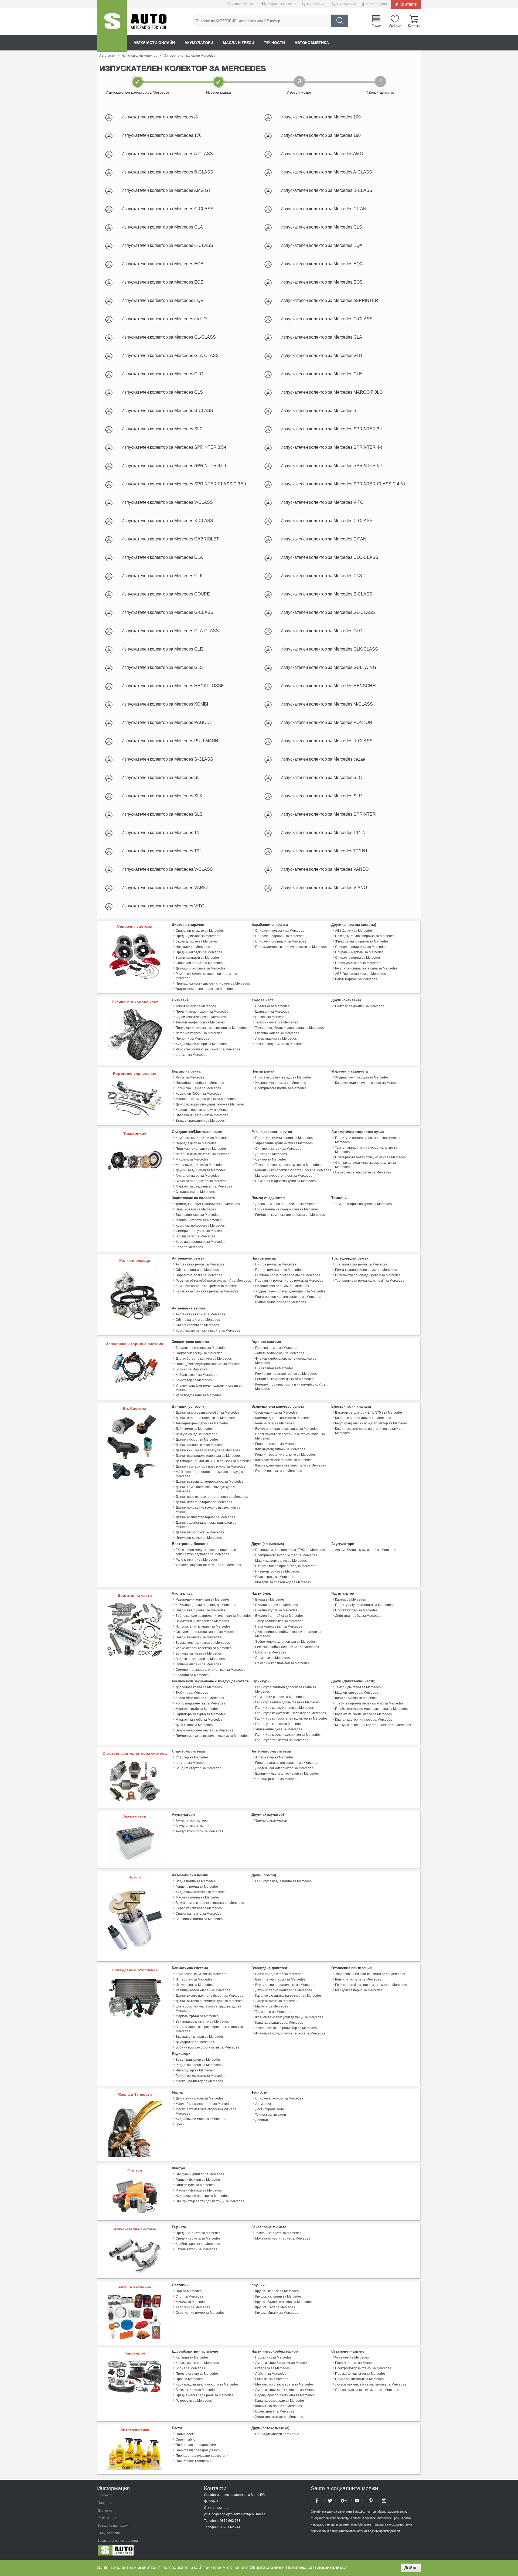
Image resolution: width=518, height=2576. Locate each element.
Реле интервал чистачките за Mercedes (285, 1455)
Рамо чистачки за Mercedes (356, 2363)
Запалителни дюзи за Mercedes (280, 1353)
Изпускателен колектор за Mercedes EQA (322, 245)
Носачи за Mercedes (271, 1017)
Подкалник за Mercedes (273, 2357)
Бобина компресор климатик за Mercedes (207, 2047)
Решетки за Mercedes (272, 2379)
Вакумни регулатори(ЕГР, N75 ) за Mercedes (369, 1413)
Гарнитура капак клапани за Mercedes (284, 1708)
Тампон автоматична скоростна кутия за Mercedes (366, 1150)
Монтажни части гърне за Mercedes (283, 2238)
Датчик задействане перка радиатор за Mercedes (206, 1525)
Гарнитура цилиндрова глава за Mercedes (287, 1702)
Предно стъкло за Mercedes (197, 2374)
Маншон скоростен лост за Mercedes (284, 1176)
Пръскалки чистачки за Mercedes (360, 2374)
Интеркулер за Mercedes (195, 2070)
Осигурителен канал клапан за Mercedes (207, 1632)
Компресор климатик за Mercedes (201, 1974)
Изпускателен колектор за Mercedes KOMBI (165, 704)
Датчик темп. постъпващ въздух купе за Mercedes (206, 1489)
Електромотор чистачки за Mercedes (363, 2368)
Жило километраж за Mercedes (279, 2417)
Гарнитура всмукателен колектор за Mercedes (291, 1713)
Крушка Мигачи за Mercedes (277, 2313)
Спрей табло (185, 2439)
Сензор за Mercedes (271, 1159)
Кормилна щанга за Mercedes (198, 1088)
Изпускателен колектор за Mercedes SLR (321, 796)
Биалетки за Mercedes (272, 1006)
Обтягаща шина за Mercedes (198, 1320)
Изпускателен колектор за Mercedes (204, 1648)
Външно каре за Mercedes (196, 1209)
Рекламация (107, 2518)
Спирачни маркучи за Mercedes (359, 952)
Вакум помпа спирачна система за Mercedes (210, 1903)
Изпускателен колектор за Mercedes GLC (162, 374)
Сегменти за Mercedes (272, 1658)
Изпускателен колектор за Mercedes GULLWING (328, 667)
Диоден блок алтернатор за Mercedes (284, 1768)
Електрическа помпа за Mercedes (281, 1088)
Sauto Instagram (384, 2500)
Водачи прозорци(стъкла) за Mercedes (285, 2395)
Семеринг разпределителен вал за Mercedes (210, 1670)
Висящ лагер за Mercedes (195, 1236)
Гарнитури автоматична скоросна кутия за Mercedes (368, 1140)
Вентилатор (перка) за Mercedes (280, 1979)
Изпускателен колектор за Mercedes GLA (321, 337)
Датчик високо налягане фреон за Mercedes (209, 1996)
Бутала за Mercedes (271, 1652)
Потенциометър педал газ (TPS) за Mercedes (290, 1550)
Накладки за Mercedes (193, 947)
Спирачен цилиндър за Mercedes (361, 947)
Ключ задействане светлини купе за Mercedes (291, 1465)
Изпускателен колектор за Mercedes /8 (160, 117)
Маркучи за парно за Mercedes (359, 1990)
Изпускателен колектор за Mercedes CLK (162, 576)
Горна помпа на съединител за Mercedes (287, 1209)
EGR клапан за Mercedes (274, 1368)
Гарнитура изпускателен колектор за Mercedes (291, 1719)
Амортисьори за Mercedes (196, 1006)
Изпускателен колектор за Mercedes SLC (162, 429)
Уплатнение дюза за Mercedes (279, 1729)
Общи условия (109, 2533)
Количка (414, 25)
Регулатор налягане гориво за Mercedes (286, 1374)
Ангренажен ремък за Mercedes (200, 1264)
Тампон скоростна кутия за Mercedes (363, 1204)
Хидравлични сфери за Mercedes (201, 1044)
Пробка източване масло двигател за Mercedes (371, 1709)
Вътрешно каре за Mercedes (197, 1215)
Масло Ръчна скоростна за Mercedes (204, 2104)
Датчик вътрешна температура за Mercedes (209, 1482)
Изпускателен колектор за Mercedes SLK (162, 796)
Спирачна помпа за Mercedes (358, 958)
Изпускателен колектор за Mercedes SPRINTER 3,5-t (174, 447)
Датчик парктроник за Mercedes (200, 1532)
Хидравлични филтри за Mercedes (202, 2196)
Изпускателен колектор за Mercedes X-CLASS (167, 521)
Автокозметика (312, 43)
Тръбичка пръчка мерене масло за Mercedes (369, 1703)
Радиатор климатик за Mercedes (200, 2076)
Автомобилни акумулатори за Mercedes (366, 1550)
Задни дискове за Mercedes (197, 941)
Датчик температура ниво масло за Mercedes (210, 1466)
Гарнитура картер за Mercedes (279, 1724)
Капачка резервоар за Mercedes (280, 2401)
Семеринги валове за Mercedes (279, 1697)
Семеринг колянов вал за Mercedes (282, 1663)
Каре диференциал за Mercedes (200, 1242)
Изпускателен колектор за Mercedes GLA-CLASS (170, 355)
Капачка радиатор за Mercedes (279, 2023)
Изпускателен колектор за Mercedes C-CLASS (167, 209)
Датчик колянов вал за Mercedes (200, 1445)
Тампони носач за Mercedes (277, 1022)
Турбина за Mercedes (192, 1693)
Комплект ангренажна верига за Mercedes (208, 1330)
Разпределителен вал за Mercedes (203, 1600)
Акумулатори (199, 43)
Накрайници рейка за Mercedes (200, 1083)
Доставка (105, 2510)
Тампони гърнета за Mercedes (278, 2233)
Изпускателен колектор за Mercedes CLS (321, 227)
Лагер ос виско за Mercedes (276, 2001)
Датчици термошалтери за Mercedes (284, 1990)
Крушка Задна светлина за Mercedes (283, 2302)
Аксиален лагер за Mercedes (197, 1176)
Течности (274, 43)
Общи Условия (265, 2568)
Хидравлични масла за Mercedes (201, 2119)
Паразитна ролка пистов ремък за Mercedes (289, 1281)
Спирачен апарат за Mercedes (199, 963)
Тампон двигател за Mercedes (358, 1687)
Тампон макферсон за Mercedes (200, 1022)
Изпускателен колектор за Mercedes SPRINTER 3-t (331, 429)
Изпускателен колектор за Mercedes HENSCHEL (329, 686)
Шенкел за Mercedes (191, 1055)
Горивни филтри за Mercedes (198, 2180)
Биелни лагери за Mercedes (277, 1605)
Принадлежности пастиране (277, 2434)
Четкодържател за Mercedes (277, 1779)
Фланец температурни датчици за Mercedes (289, 2017)
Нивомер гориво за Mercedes (277, 1571)
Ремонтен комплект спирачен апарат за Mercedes (206, 976)
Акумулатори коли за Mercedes (199, 1831)
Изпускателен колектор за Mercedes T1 (160, 833)
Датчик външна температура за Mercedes (208, 1450)
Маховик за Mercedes (192, 1159)
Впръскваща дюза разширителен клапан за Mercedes (209, 2029)
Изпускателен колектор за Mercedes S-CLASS (167, 411)
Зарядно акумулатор (271, 1820)
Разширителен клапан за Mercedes (203, 1990)
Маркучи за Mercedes (272, 2006)
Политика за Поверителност (316, 2568)
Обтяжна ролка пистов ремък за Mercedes (288, 1275)
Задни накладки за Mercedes (198, 958)
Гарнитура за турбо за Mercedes (201, 1714)
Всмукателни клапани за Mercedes (202, 1621)
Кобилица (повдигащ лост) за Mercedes (206, 1605)
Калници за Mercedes (192, 2357)
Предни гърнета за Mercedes (198, 2233)
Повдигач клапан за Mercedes (198, 1637)
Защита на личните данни (118, 2541)
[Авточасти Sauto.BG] (133, 2551)
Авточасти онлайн (154, 43)
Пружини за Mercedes (192, 1039)
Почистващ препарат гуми (196, 2445)
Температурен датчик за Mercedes (202, 1423)
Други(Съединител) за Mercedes (201, 1170)
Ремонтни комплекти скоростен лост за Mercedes (293, 1170)
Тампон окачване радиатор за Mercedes (286, 2028)
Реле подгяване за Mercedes (277, 1444)
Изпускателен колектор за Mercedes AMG (322, 154)
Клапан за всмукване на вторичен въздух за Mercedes (369, 1431)
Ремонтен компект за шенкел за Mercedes (208, 1049)
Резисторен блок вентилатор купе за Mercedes (371, 1985)
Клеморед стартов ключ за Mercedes (283, 1418)
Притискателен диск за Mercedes (201, 1149)
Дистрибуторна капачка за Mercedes (204, 1359)
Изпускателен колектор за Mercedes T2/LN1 (324, 851)
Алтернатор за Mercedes (274, 1757)
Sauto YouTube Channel (357, 2500)
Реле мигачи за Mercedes (275, 1423)
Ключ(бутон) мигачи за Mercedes (280, 1449)
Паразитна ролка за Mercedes (199, 1275)
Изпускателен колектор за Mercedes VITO (322, 502)
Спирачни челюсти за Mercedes (280, 931)
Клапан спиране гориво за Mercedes (363, 1418)
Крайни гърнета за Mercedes (198, 2244)
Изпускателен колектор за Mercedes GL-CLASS (169, 337)
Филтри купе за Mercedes (195, 2185)
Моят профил (376, 4)
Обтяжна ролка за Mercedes (197, 1270)
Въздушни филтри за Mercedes (200, 2174)
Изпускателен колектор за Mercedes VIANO (324, 888)
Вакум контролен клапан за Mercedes (204, 1730)
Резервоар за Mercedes (194, 2401)
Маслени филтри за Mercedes (199, 2190)
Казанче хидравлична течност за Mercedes (368, 1083)
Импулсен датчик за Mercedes (199, 1538)
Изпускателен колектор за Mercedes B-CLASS (167, 172)
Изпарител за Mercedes (194, 1979)
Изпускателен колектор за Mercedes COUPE (166, 594)
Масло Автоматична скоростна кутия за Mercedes (206, 2111)
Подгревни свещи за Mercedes (199, 1353)
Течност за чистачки (271, 2115)
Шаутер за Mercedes (191, 1763)
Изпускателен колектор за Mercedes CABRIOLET (170, 539)
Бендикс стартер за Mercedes (198, 1768)
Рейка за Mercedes (190, 1077)
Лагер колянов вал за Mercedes (279, 1621)
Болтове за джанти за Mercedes (360, 1006)
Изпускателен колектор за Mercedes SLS (162, 814)
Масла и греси (238, 43)
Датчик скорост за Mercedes (197, 1440)
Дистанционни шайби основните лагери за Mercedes (288, 1634)
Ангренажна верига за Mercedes (200, 1314)
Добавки (262, 2120)
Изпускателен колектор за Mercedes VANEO (325, 869)
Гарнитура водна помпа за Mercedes (283, 1881)
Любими (395, 25)
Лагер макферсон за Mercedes (199, 1033)
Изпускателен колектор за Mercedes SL (320, 411)
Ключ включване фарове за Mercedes (284, 1460)
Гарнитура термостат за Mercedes (282, 1740)
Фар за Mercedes (189, 2291)
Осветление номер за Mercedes (200, 2313)
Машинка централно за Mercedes (281, 1561)
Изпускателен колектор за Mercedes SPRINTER (328, 814)
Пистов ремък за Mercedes (276, 1264)
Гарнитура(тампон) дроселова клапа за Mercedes (286, 1689)
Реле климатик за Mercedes (197, 1560)
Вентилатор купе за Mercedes (358, 1979)
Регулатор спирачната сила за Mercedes (366, 968)
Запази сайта (243, 4)
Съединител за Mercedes (195, 1192)
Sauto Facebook (316, 2500)
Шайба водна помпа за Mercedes (281, 1302)
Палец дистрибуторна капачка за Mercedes (209, 1364)
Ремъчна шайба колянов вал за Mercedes (287, 1647)
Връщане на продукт (114, 2526)
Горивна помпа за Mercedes (277, 1348)
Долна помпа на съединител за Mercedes (287, 1204)
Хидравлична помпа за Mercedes (281, 1083)
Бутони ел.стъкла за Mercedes (279, 1471)
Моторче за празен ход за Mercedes (283, 1582)
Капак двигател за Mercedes (197, 2363)
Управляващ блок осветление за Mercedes (208, 1565)
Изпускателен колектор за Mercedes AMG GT (166, 190)
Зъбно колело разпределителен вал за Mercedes (214, 1616)
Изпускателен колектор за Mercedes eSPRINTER (329, 300)
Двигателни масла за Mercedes (200, 2098)
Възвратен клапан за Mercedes (200, 2037)
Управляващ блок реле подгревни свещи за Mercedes (209, 1388)
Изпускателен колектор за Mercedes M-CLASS (327, 704)
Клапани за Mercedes (192, 1675)
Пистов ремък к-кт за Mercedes (279, 1270)
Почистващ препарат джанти (198, 2450)
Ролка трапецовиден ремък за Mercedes (366, 1270)
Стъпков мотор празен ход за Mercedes (286, 1566)
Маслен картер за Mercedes (357, 1693)
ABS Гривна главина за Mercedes (360, 974)
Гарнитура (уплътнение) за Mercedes (284, 1138)
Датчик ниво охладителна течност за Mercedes (212, 1497)
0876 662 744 (346, 4)
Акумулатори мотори (192, 1820)
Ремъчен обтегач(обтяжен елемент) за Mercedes (213, 1281)
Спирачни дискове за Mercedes (200, 931)
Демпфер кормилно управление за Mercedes (210, 1104)
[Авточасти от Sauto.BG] (112, 26)
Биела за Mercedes (270, 1600)
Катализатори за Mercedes (196, 2249)
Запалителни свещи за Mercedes (201, 1348)
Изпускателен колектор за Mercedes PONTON (326, 722)
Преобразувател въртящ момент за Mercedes (370, 1157)
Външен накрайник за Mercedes (200, 1121)
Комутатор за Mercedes (194, 1380)
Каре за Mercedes (189, 1247)
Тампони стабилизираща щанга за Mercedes (289, 1028)
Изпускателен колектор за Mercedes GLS (162, 392)
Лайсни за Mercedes (271, 2374)
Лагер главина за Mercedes (276, 1039)
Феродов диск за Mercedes (196, 1143)
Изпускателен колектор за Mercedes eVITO (164, 319)
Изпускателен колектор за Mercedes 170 (161, 135)
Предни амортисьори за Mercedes (202, 1012)
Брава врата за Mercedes (275, 1577)
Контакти (408, 4)
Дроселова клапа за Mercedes (199, 1687)
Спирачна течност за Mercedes (279, 2098)
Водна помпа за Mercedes (196, 1881)
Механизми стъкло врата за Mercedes (284, 2384)
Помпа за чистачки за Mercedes (359, 2379)
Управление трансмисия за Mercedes (284, 1143)
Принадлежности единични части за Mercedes (291, 947)
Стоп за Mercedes (189, 2296)
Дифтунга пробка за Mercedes (358, 1616)
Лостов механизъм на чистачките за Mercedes (371, 2384)
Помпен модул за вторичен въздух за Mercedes (212, 1736)
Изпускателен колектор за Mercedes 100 (321, 117)
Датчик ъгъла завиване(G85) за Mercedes (207, 1413)
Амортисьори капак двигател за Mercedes (287, 2390)
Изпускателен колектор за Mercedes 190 (321, 135)
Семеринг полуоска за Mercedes (200, 1231)
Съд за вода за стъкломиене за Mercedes (367, 2390)
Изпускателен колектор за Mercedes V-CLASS (167, 502)
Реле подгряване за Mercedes (199, 1395)
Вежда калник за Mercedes (196, 2390)
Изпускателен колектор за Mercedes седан (323, 759)
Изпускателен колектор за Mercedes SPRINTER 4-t (331, 447)
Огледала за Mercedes (272, 2368)
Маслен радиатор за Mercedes (199, 2081)
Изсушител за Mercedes (194, 1985)
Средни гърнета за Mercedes (198, 2238)
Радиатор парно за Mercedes (198, 2065)
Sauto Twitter (330, 2500)
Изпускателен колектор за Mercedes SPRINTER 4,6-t (174, 466)
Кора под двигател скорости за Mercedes (207, 2384)
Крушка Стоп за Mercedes (275, 2307)
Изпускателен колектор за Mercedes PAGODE (167, 722)
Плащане (105, 2503)
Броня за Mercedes (190, 2368)
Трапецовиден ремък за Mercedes (361, 1264)
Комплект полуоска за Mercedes (200, 1226)
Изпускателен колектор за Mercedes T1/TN (323, 833)
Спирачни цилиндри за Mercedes (281, 941)
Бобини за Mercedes (191, 1369)
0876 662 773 (316, 4)
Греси (180, 2124)
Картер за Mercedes (350, 1600)
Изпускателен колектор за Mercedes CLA (162, 227)
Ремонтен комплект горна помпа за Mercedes (290, 1215)
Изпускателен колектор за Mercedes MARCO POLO (332, 392)
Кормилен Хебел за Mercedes (198, 1094)
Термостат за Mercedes (273, 2012)
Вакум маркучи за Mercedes (356, 979)
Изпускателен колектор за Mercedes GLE (321, 374)
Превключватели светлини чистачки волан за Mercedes (290, 1436)
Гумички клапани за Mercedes (198, 1664)
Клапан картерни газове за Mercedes (364, 1720)
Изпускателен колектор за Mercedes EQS (322, 282)
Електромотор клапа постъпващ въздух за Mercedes (208, 2009)
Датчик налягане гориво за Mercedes (204, 1502)
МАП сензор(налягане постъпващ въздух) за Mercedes (210, 1474)
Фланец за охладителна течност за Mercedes (290, 2033)
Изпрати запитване (281, 4)
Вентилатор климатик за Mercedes (202, 2022)
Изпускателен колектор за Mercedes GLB (321, 355)
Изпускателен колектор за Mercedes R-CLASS (327, 741)
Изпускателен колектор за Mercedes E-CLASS (167, 245)
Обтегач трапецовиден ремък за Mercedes (368, 1275)
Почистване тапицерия (194, 2461)
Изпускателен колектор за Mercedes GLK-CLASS (329, 649)
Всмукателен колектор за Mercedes (203, 1643)
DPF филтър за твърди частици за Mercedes (210, 2201)
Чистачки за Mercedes (352, 2357)
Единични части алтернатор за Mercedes (287, 1774)
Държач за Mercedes (271, 1154)
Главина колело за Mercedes (277, 1033)
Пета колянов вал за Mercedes (279, 1626)
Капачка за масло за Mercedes (279, 2406)
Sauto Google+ (343, 2500)
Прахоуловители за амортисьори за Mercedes (211, 1028)
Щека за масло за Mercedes (356, 1698)
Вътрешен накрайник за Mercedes (202, 1115)
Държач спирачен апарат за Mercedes (205, 989)
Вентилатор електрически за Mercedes (285, 1985)
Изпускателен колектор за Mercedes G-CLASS (327, 319)
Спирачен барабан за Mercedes (280, 936)
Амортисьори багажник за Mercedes (283, 2363)
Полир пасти (185, 2434)
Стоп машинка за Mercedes (276, 1413)
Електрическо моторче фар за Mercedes (286, 1555)
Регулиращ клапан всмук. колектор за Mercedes (371, 1423)
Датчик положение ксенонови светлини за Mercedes (208, 1510)
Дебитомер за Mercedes (194, 1429)
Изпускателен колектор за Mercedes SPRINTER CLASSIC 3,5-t (184, 484)
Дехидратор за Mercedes (195, 2042)
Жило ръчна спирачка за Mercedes (362, 941)
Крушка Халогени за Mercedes (278, 2296)
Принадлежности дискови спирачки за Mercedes (213, 984)
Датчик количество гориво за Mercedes (205, 1517)
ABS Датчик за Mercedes (354, 931)
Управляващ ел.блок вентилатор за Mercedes (370, 1974)
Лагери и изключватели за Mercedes (203, 1154)
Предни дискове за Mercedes (198, 936)
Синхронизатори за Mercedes (278, 1149)
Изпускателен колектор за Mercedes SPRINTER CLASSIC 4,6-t (343, 484)
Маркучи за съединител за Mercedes (204, 1186)
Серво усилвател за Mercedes (358, 963)
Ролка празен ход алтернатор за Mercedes (288, 1297)
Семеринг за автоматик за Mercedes (363, 1172)
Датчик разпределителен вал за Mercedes (208, 1456)
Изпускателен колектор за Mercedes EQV (162, 300)
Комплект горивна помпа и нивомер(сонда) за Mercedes (290, 1387)
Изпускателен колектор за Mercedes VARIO (164, 888)
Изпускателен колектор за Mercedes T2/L (162, 851)
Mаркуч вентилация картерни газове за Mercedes (373, 1725)
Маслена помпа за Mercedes (198, 1897)
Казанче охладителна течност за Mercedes (288, 1996)
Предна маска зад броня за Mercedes (205, 2395)
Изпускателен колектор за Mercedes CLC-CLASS (329, 557)
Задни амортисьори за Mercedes (201, 1017)
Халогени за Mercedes (193, 2307)
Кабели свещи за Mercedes (196, 1375)
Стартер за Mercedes (192, 1757)
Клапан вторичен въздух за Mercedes (204, 1110)
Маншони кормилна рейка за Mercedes (206, 1099)
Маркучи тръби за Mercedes (197, 1709)
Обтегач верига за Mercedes (197, 1325)
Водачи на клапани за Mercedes (200, 1659)
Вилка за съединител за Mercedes (202, 1181)
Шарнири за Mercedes (272, 1012)
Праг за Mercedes (189, 2379)
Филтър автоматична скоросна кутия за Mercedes (366, 1165)
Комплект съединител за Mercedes (202, 1138)
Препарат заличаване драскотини (202, 2456)
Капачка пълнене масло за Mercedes (363, 1714)
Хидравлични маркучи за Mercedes (362, 1077)
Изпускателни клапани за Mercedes (203, 1626)
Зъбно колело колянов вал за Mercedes (285, 1642)
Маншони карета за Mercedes (199, 1220)
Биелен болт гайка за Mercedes (279, 1616)
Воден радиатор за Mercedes (198, 2060)
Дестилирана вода (270, 2109)
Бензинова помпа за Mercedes (199, 1919)
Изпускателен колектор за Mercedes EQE (162, 282)
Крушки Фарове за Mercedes (277, 2291)
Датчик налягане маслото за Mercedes (205, 1418)
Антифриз (263, 2104)
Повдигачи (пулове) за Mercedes (200, 1610)
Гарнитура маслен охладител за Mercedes (288, 1735)
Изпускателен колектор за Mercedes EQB (162, 264)
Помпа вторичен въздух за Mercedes (283, 1077)
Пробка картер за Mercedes (356, 1610)
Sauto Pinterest (370, 2500)
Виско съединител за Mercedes (279, 1974)
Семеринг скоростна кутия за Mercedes (285, 1181)
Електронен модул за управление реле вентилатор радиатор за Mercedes (206, 1552)
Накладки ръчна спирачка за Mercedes (365, 936)
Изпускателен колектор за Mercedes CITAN (323, 209)
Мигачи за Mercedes (191, 2302)
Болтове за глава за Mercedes (199, 1653)
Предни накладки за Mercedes (199, 952)
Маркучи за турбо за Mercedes (199, 1720)
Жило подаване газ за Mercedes (200, 1703)
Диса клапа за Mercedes (194, 1725)
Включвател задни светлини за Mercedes (287, 1429)
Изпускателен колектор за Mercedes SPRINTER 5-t (331, 466)
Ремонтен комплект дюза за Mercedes (284, 1379)
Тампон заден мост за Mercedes (280, 1044)
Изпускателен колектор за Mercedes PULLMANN (170, 741)
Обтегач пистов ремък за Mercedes (282, 1286)
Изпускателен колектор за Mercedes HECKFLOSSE (173, 686)
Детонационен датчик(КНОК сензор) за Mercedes (214, 1461)
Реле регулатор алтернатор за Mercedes (287, 1763)
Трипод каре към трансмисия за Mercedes (208, 1204)
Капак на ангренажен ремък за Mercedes (207, 1291)
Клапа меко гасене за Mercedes (200, 1698)
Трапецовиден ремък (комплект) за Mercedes (370, 1281)
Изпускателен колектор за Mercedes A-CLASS (167, 154)
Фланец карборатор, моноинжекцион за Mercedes (286, 1361)
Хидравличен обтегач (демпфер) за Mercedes (290, 1291)
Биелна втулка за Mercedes (276, 1610)
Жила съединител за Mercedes (200, 1165)
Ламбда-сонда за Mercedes (196, 1434)
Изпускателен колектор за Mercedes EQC (322, 264)
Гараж (376, 25)
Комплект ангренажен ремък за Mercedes (207, 1286)
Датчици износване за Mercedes (200, 968)
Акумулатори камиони (192, 1826)
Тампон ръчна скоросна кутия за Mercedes (288, 1165)
